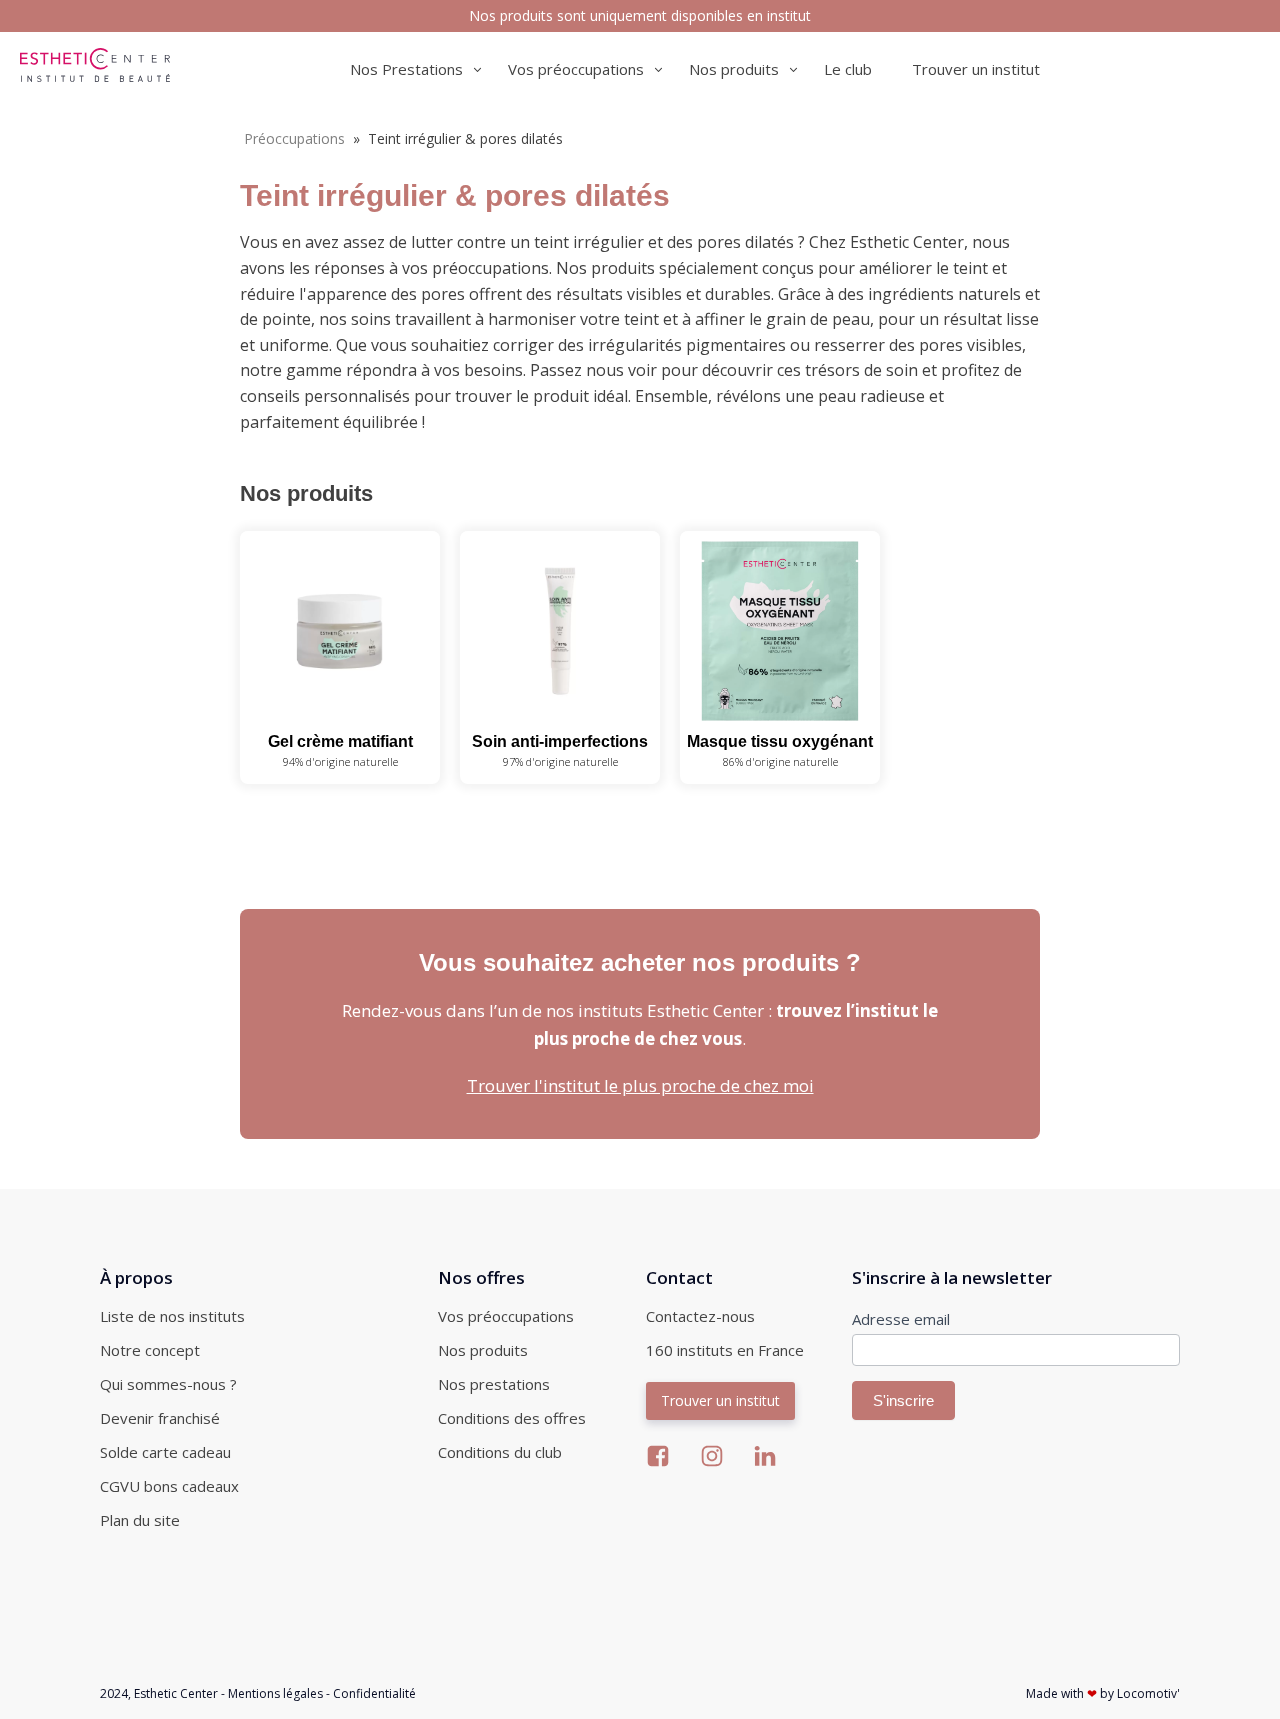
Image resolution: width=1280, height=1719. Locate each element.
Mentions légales (275, 1693)
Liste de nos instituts (172, 1316)
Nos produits (483, 1350)
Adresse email (901, 1319)
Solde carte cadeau (165, 1452)
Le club (848, 69)
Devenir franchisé (160, 1418)
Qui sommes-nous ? (168, 1384)
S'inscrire (903, 1400)
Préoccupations (294, 138)
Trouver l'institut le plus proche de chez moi (640, 1085)
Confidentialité (374, 1693)
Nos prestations (494, 1384)
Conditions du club (500, 1452)
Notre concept (150, 1350)
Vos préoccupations (506, 1316)
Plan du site (140, 1520)
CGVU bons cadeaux (169, 1486)
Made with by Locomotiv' (1103, 1693)
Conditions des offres (512, 1418)
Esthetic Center (176, 1693)
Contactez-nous (700, 1316)
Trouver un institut (976, 69)
